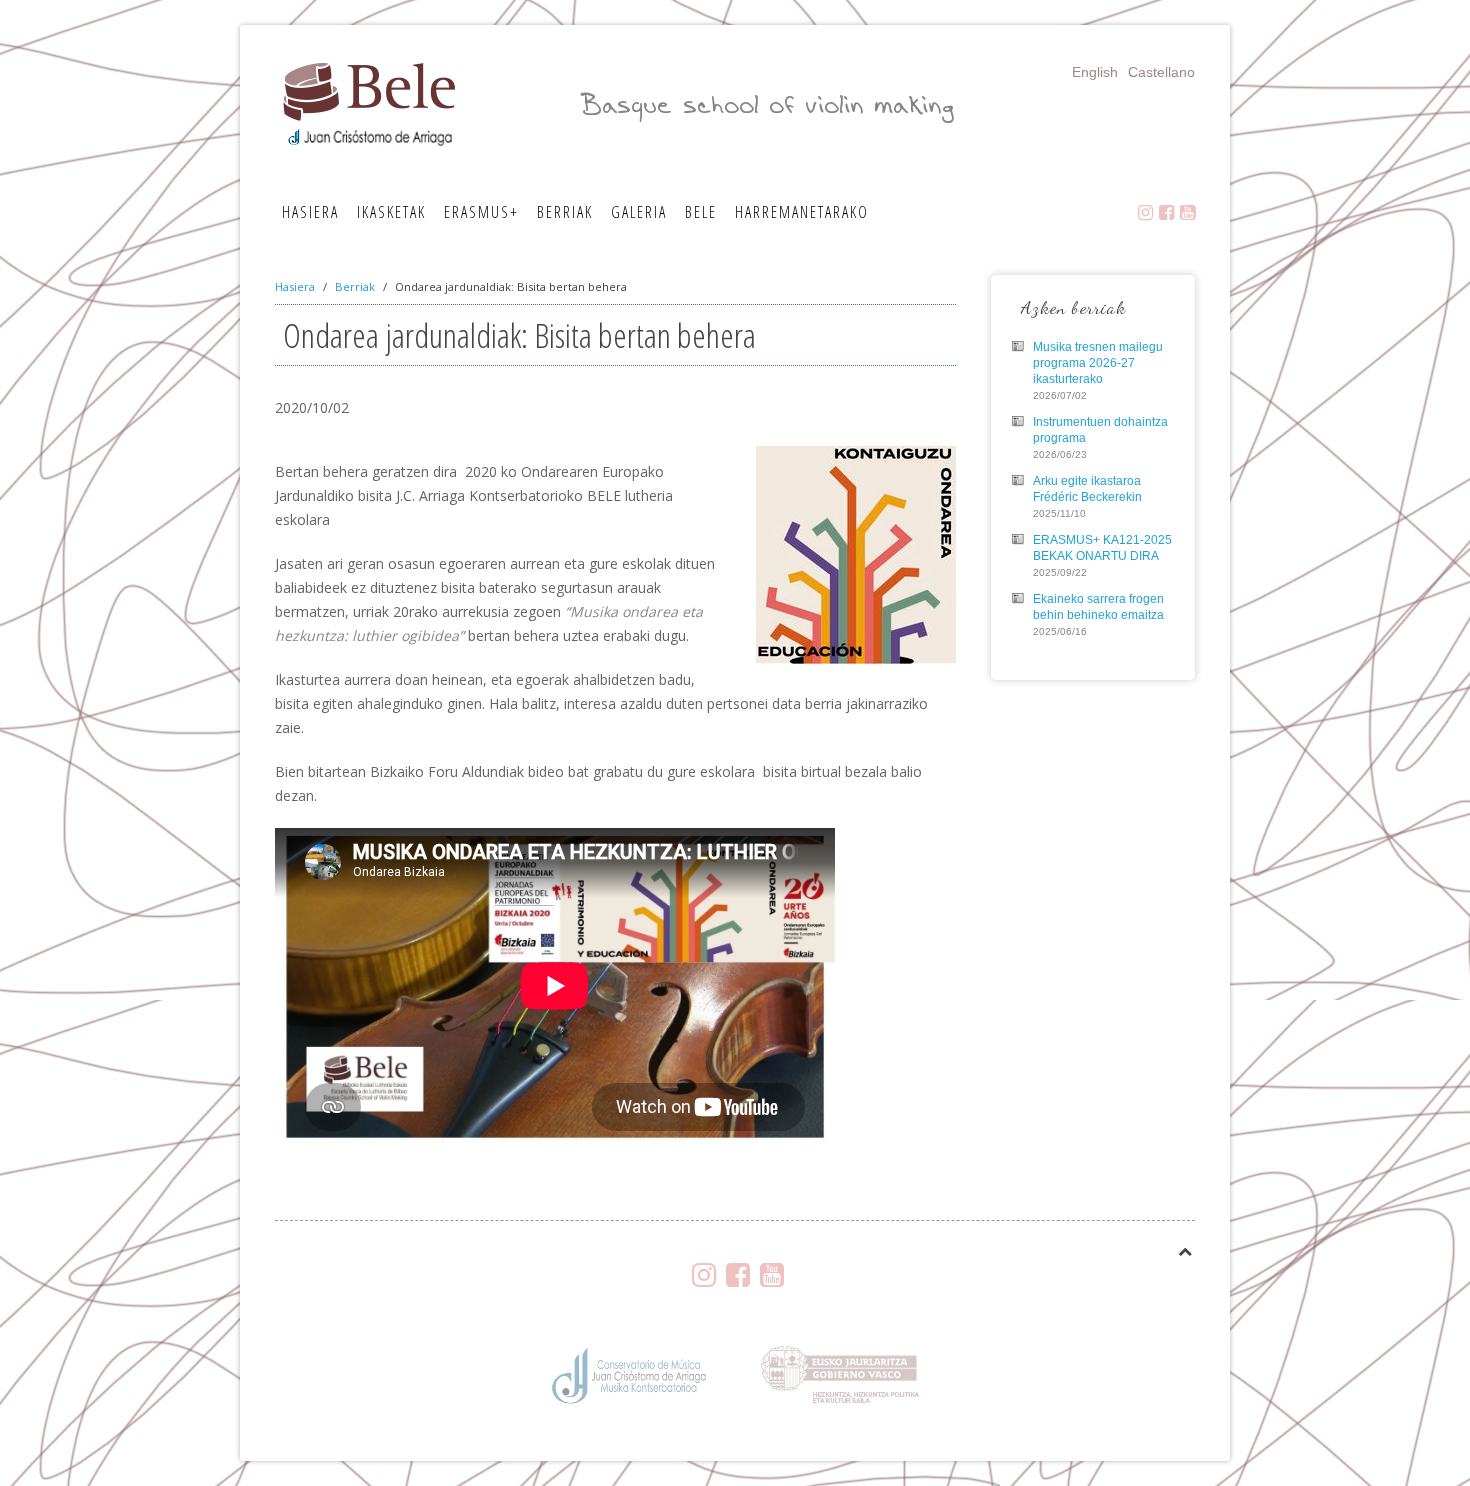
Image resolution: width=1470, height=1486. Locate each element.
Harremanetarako (802, 212)
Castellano (1161, 72)
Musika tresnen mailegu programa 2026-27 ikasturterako (1098, 363)
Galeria (639, 212)
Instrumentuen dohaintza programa (1100, 430)
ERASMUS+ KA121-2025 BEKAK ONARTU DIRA (1102, 548)
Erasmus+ (481, 212)
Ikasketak (391, 212)
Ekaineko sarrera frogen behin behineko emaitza (1098, 607)
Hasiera (310, 212)
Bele (701, 212)
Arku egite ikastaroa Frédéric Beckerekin (1087, 489)
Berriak (565, 212)
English (1095, 72)
